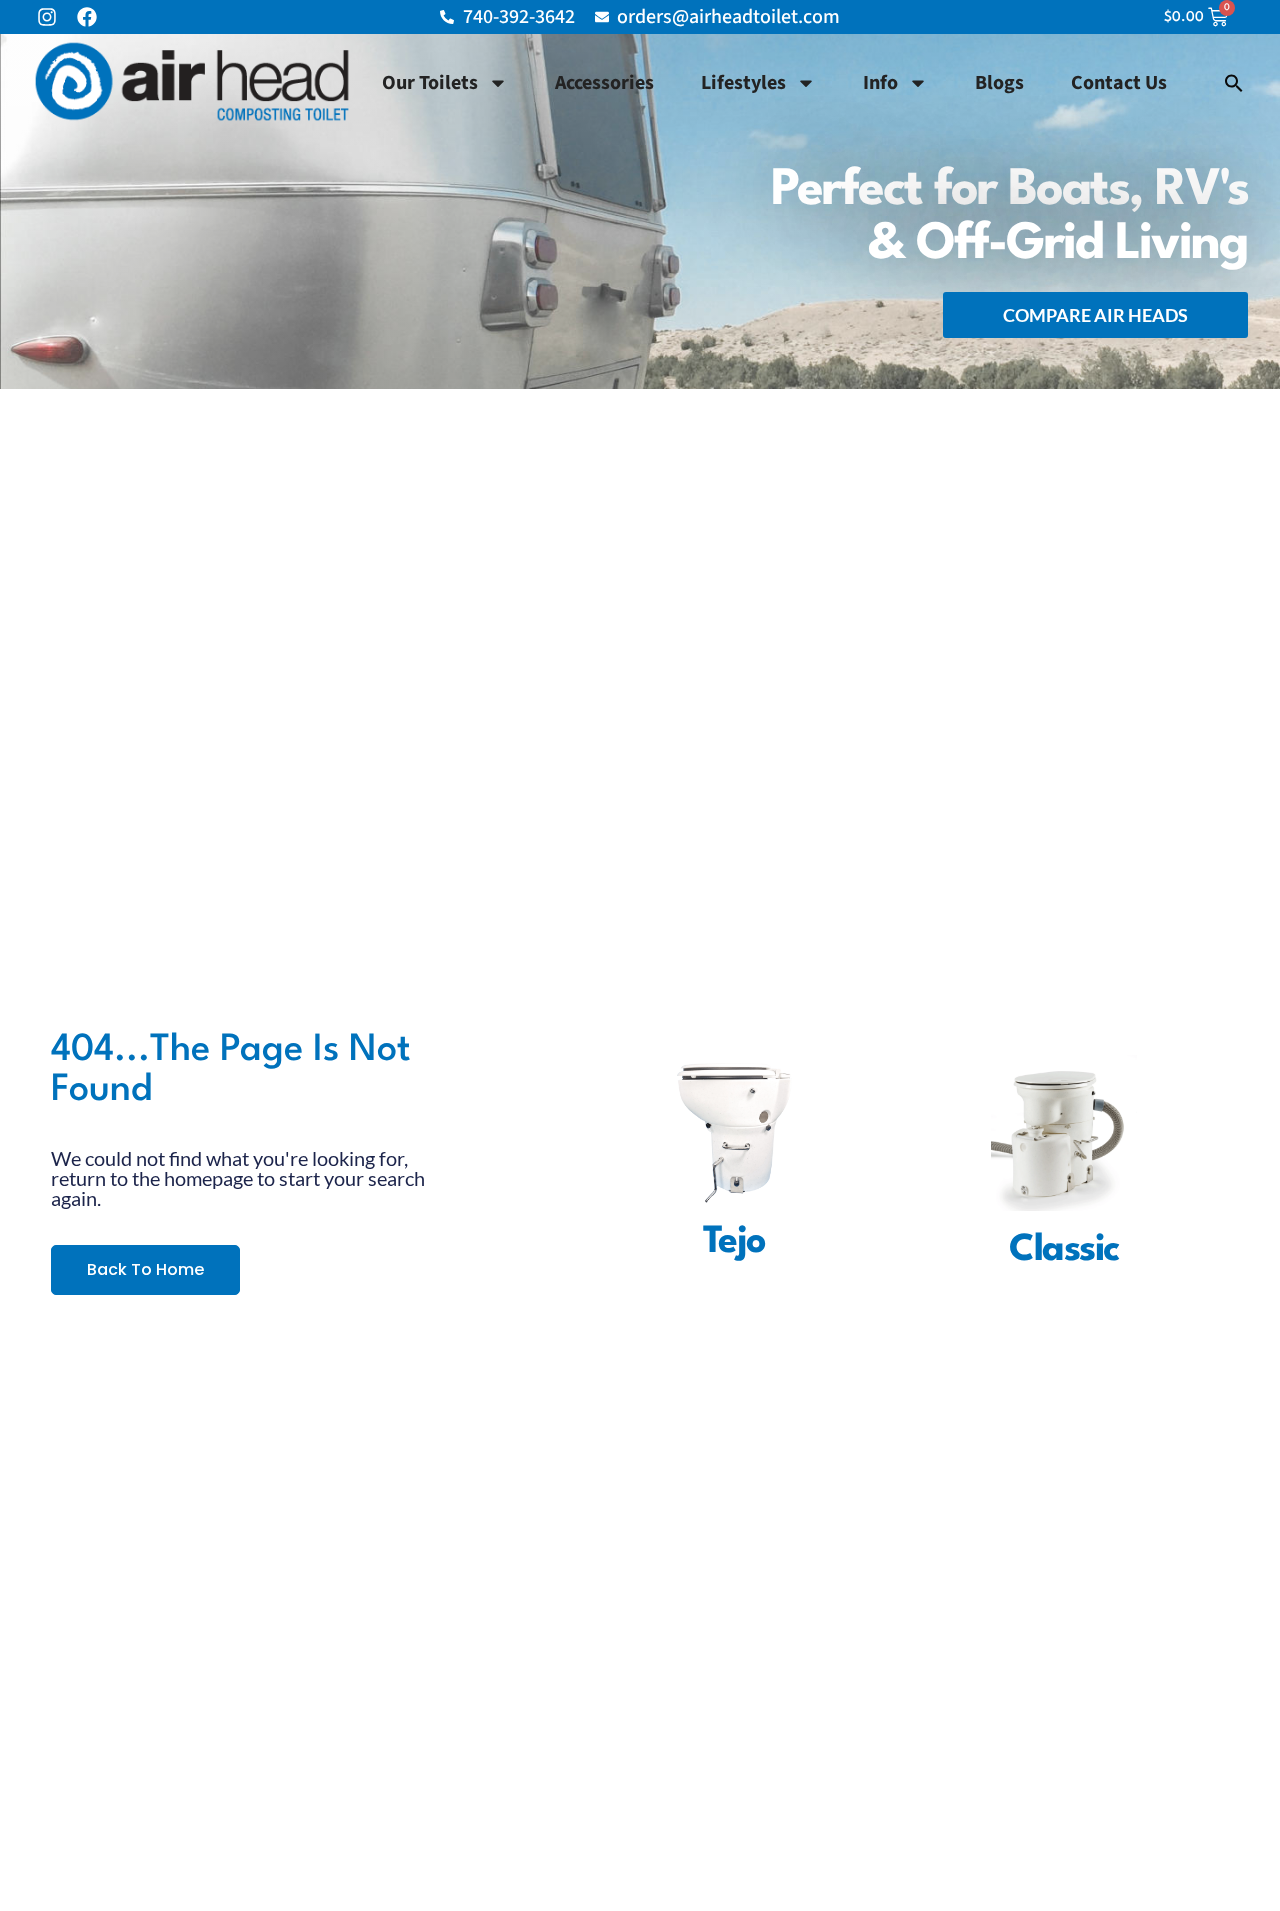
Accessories (604, 83)
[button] (1234, 83)
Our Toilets (430, 83)
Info (880, 83)
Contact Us (1119, 83)
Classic (1064, 1250)
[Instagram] (47, 17)
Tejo (734, 1242)
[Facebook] (87, 17)
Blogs (999, 83)
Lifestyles (743, 83)
